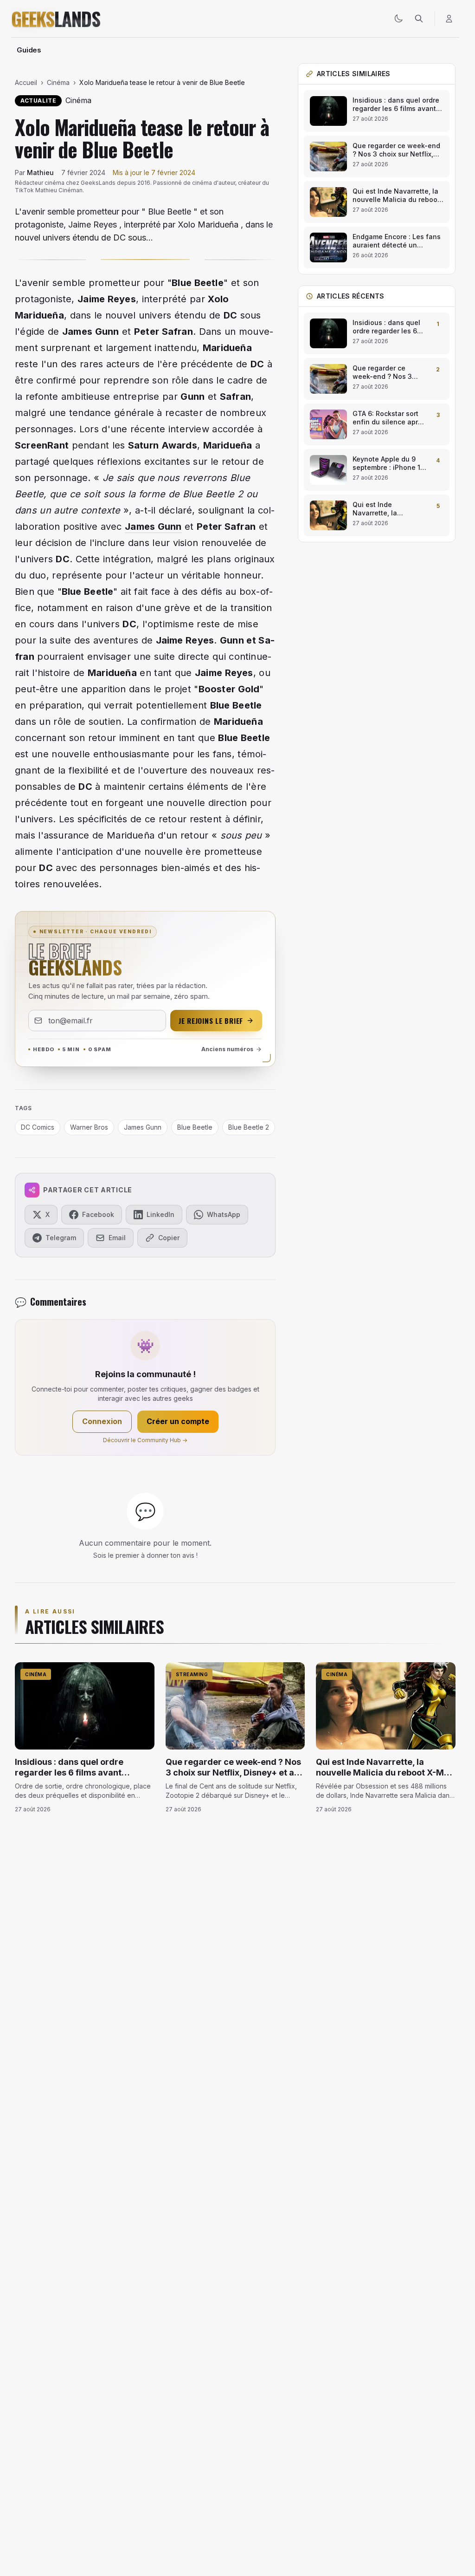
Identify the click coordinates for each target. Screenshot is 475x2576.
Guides (29, 50)
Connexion (102, 1421)
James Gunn (153, 527)
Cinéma (58, 82)
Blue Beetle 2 (249, 1127)
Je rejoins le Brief (211, 1021)
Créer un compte (178, 1421)
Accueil (26, 82)
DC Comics (38, 1127)
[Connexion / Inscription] (449, 19)
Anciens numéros (227, 1049)
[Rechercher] (419, 19)
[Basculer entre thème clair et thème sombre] (398, 19)
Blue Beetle (198, 283)
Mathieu (40, 172)
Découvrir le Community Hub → (145, 1440)
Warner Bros (89, 1127)
